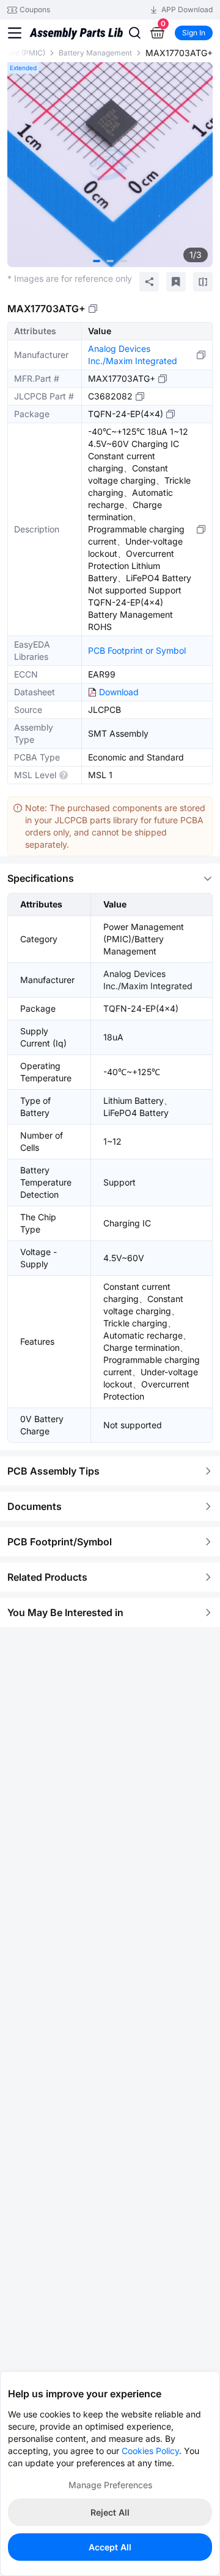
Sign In (194, 33)
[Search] (134, 33)
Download (119, 692)
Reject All (110, 2512)
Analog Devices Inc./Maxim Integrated (133, 355)
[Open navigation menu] (15, 33)
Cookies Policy (150, 2451)
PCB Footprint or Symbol (137, 650)
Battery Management (95, 53)
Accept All (110, 2547)
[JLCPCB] (76, 38)
